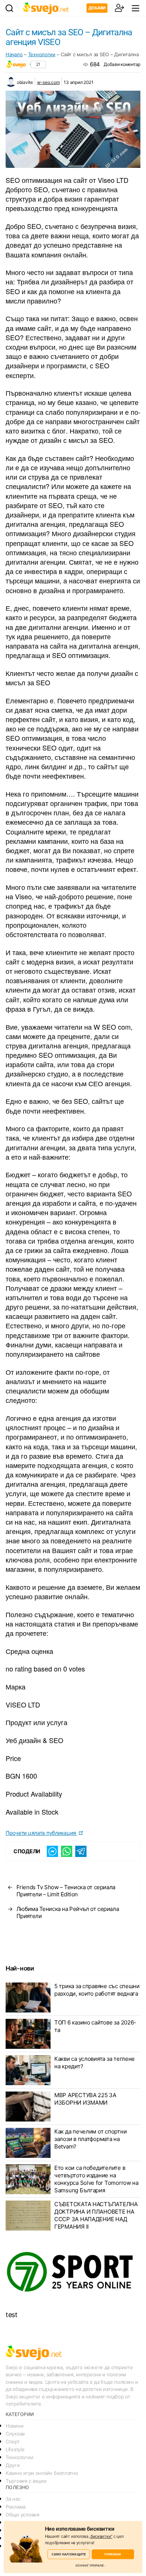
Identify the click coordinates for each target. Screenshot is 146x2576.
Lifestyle (15, 2449)
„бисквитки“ (101, 2536)
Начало (14, 54)
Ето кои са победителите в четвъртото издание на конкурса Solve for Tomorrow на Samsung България (96, 2179)
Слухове (15, 2434)
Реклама (16, 2507)
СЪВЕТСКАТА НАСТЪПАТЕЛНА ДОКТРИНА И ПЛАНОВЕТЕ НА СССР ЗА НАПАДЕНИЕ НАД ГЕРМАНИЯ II (96, 2215)
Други (13, 2465)
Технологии (42, 54)
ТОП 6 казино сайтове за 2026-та (95, 2026)
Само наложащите (69, 2554)
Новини (14, 2426)
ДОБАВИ (97, 8)
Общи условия (22, 2515)
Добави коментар (122, 64)
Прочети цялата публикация (41, 1833)
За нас (13, 2499)
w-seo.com (48, 82)
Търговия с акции (26, 2481)
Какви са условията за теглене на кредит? (95, 2062)
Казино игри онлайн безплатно (42, 2473)
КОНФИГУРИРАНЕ (90, 2566)
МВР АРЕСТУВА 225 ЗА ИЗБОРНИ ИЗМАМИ (85, 2099)
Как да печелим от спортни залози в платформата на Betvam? (90, 2139)
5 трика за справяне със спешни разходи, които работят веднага (97, 1990)
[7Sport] (73, 2272)
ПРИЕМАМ (113, 2554)
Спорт (13, 2441)
